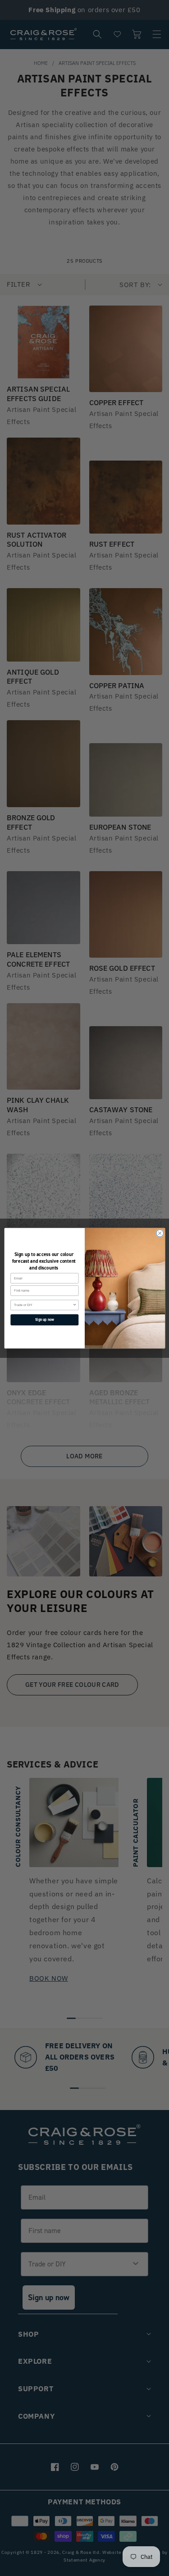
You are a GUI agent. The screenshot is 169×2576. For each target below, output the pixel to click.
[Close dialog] (160, 1233)
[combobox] (43, 1305)
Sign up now (44, 1319)
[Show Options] (75, 1305)
